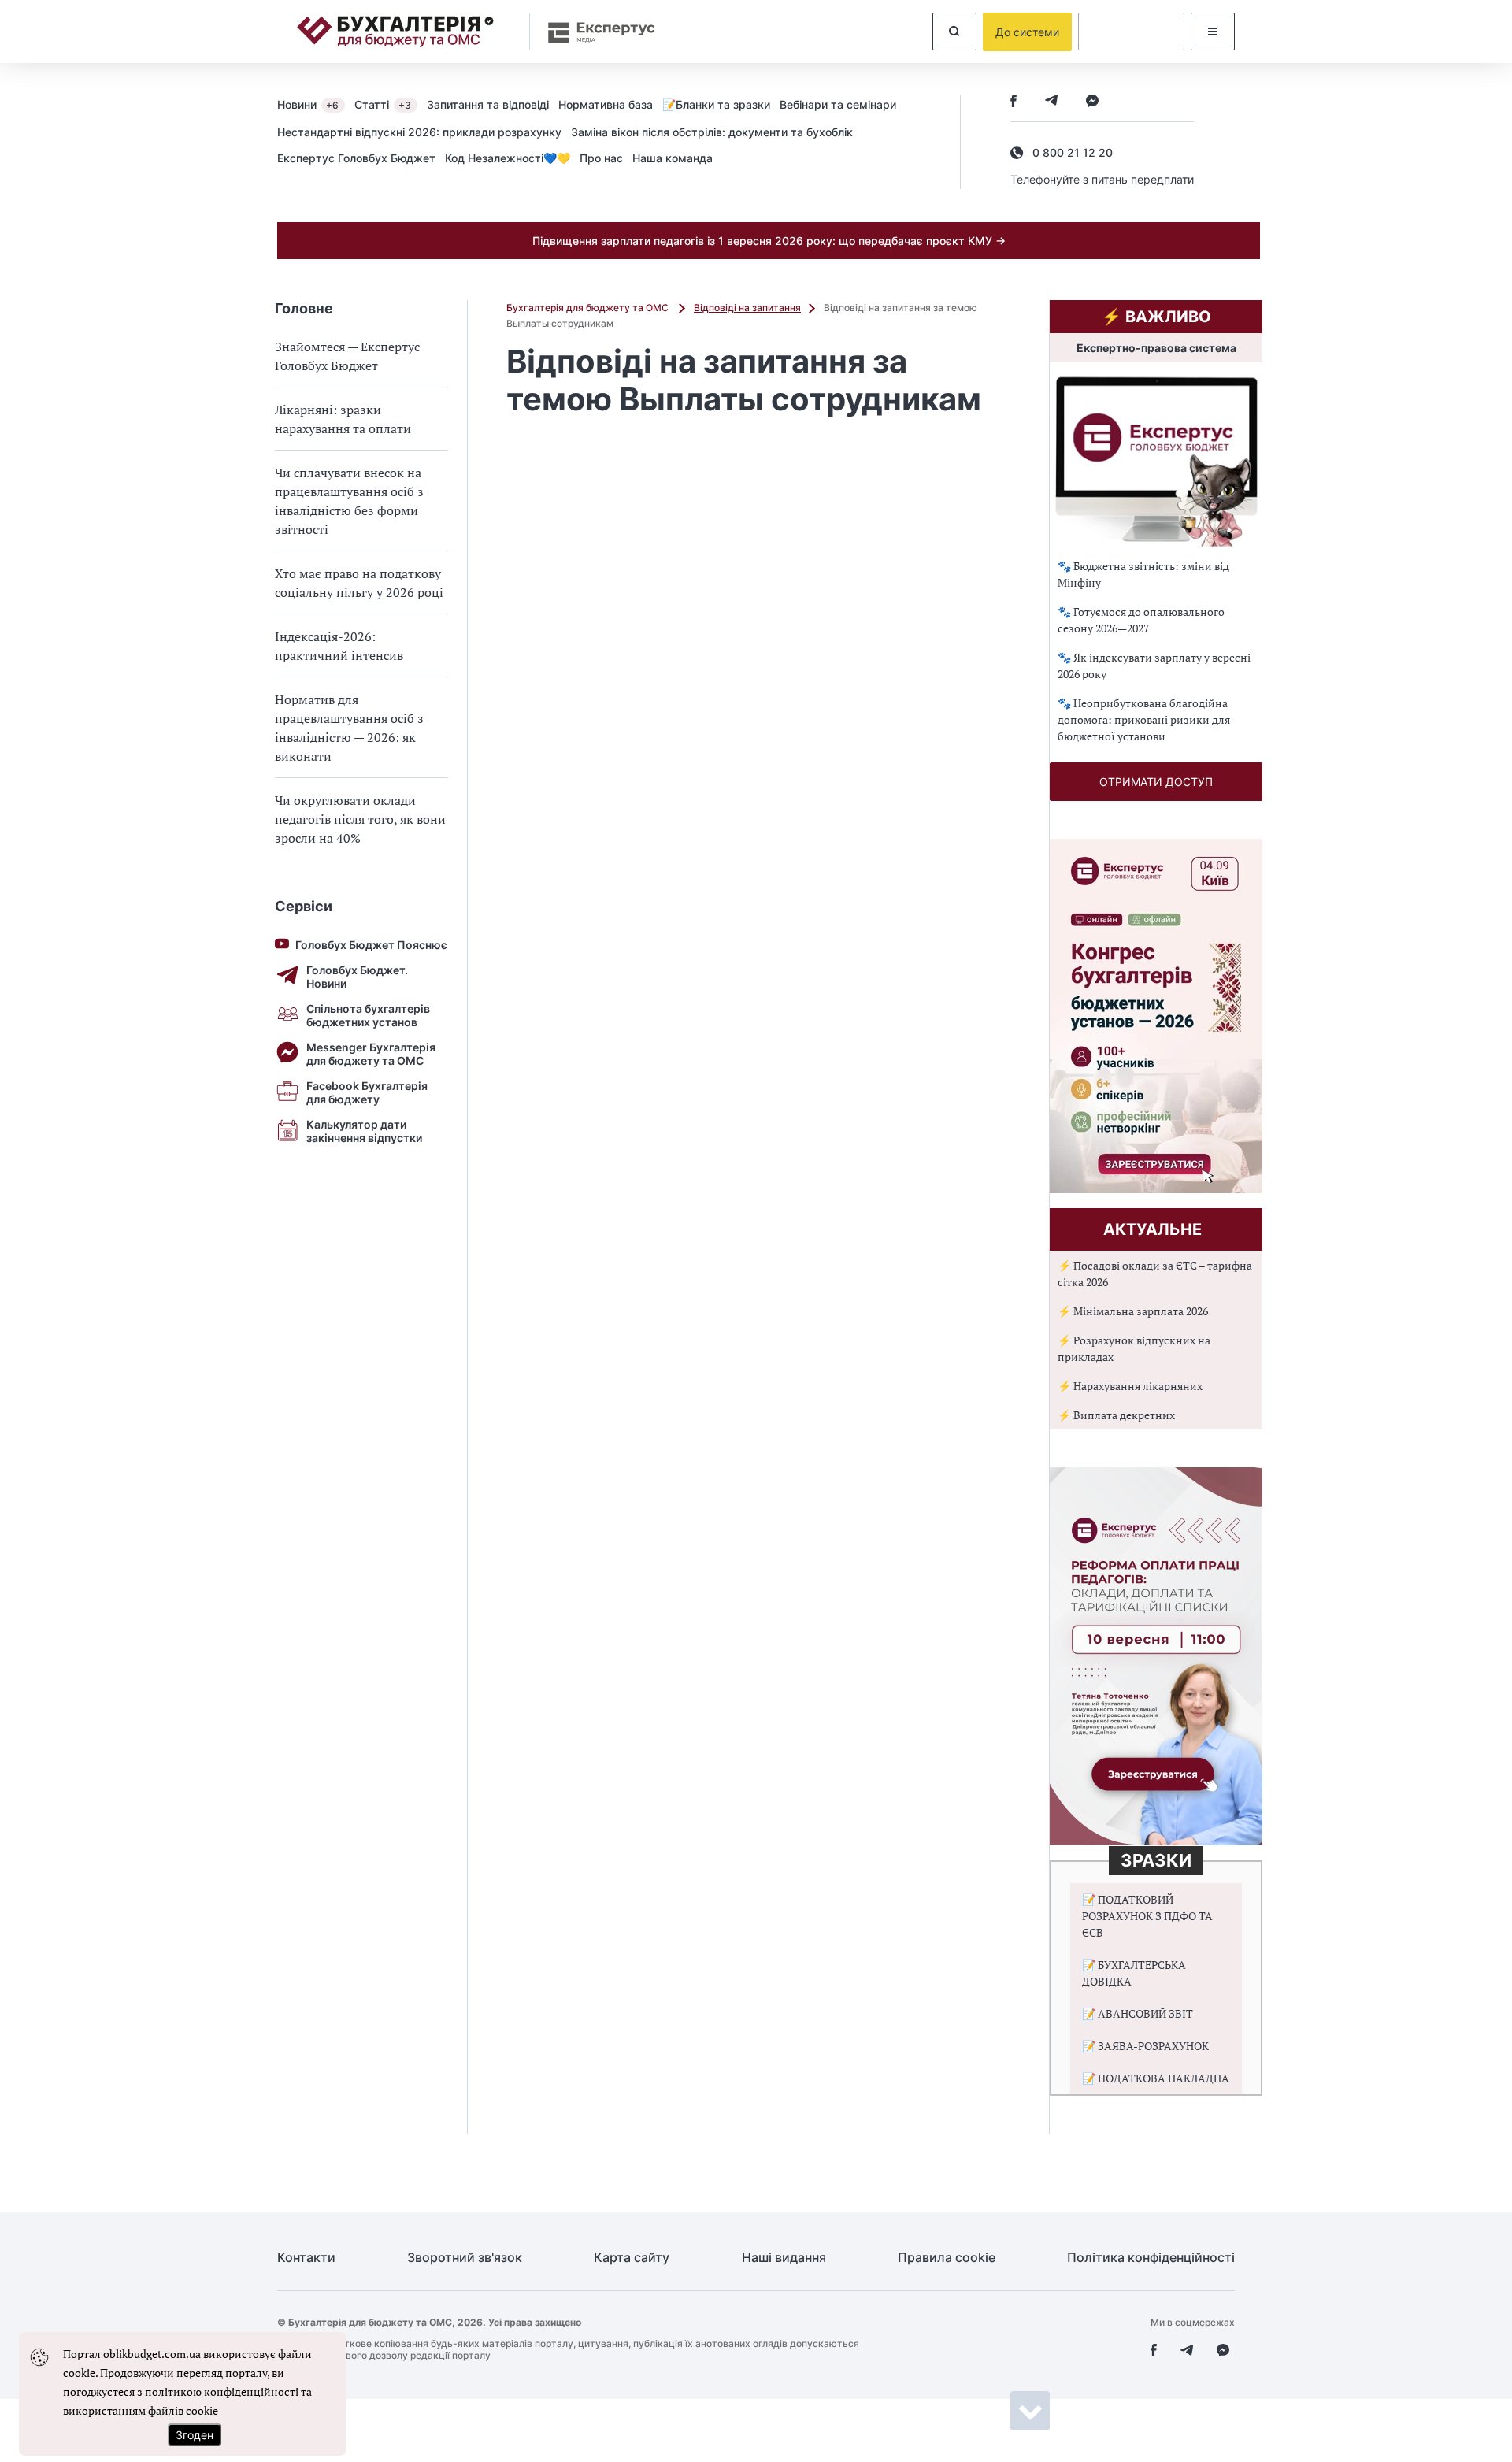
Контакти (306, 2258)
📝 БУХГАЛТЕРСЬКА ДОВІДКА (1134, 1973)
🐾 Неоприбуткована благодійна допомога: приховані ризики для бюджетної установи (1144, 719)
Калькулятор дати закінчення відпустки (364, 1131)
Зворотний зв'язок (465, 2258)
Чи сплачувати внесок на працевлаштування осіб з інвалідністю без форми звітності (349, 501)
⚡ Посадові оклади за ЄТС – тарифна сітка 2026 (1155, 1274)
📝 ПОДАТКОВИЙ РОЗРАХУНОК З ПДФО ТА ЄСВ (1147, 1916)
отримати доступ (1156, 782)
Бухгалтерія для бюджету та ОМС (589, 308)
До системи (1027, 32)
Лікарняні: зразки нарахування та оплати (343, 419)
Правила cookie (947, 2258)
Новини (308, 104)
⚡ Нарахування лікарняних (1130, 1386)
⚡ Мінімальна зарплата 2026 (1133, 1311)
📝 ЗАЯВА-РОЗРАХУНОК (1145, 2046)
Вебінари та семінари (838, 104)
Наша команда (673, 158)
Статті (383, 104)
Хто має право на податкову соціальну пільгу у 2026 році (359, 583)
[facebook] (1014, 102)
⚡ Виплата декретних (1116, 1415)
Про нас (601, 158)
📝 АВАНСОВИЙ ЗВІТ (1138, 2013)
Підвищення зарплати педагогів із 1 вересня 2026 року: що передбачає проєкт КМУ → (769, 241)
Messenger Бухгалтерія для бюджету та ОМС (371, 1054)
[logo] (395, 32)
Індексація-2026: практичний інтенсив (339, 646)
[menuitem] (316, 104)
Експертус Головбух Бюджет (356, 158)
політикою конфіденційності (222, 2392)
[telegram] (1051, 102)
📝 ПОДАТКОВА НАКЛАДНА (1156, 2078)
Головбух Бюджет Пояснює (371, 945)
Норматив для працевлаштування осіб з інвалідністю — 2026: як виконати (349, 728)
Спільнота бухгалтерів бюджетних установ (368, 1015)
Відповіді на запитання (747, 308)
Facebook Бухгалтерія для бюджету (367, 1092)
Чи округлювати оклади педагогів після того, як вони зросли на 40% (360, 819)
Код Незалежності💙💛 (508, 158)
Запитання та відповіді (488, 104)
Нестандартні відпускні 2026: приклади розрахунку (419, 132)
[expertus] (594, 32)
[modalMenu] (1213, 32)
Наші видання (784, 2258)
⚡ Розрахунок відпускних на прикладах (1134, 1348)
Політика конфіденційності (1151, 2258)
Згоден (195, 2435)
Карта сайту (632, 2258)
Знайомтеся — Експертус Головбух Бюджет (347, 356)
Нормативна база (606, 104)
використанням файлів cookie (141, 2410)
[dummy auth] (1131, 32)
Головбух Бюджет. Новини (357, 977)
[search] (954, 32)
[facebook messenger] (1092, 102)
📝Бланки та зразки (716, 104)
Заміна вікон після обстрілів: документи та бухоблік (712, 132)
